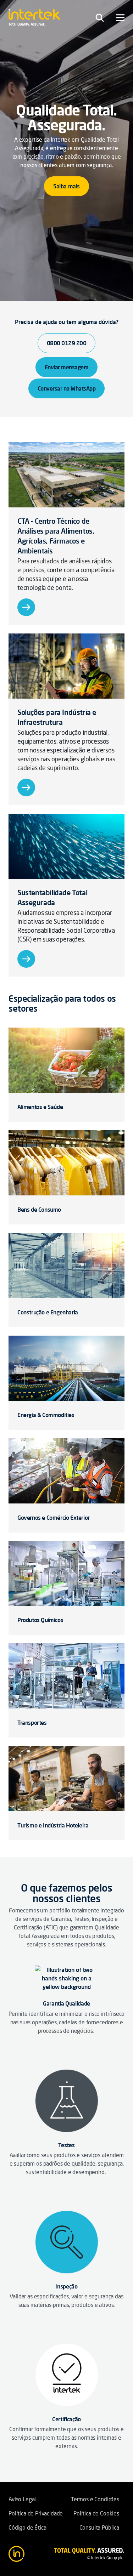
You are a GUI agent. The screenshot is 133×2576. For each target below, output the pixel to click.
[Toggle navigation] (100, 18)
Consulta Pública (99, 2528)
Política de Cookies (96, 2514)
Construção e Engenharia (48, 1312)
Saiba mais (66, 186)
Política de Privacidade (36, 2514)
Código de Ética (27, 2528)
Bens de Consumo (39, 1210)
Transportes (32, 1723)
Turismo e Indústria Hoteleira (53, 1825)
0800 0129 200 (67, 343)
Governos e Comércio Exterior (54, 1518)
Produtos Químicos (40, 1620)
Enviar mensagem (67, 367)
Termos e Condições (95, 2500)
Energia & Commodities (46, 1415)
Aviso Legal (22, 2500)
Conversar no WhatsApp (67, 388)
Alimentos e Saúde (40, 1107)
